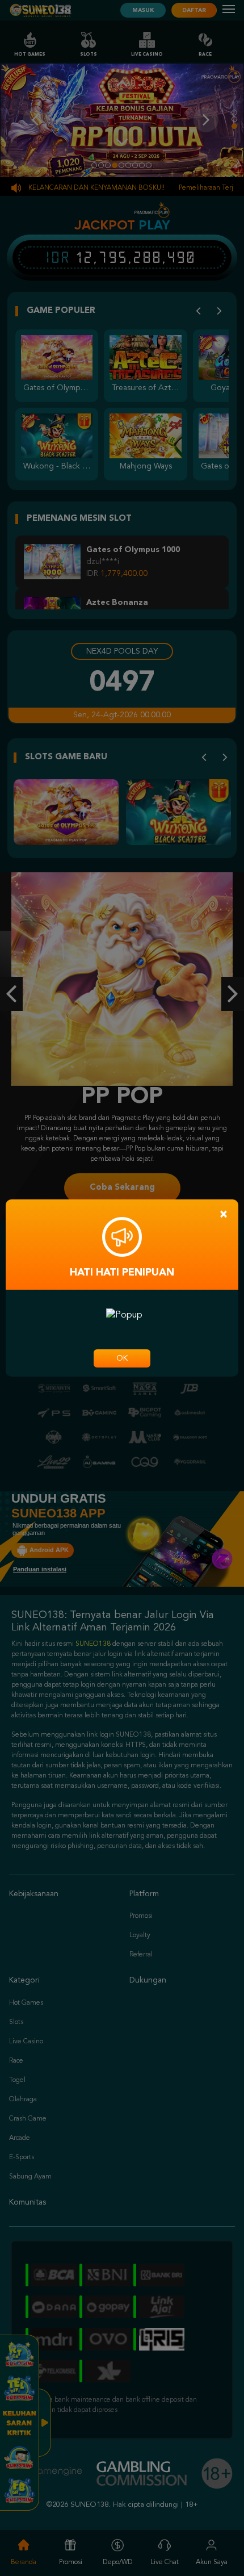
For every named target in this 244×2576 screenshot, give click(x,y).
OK (122, 1358)
